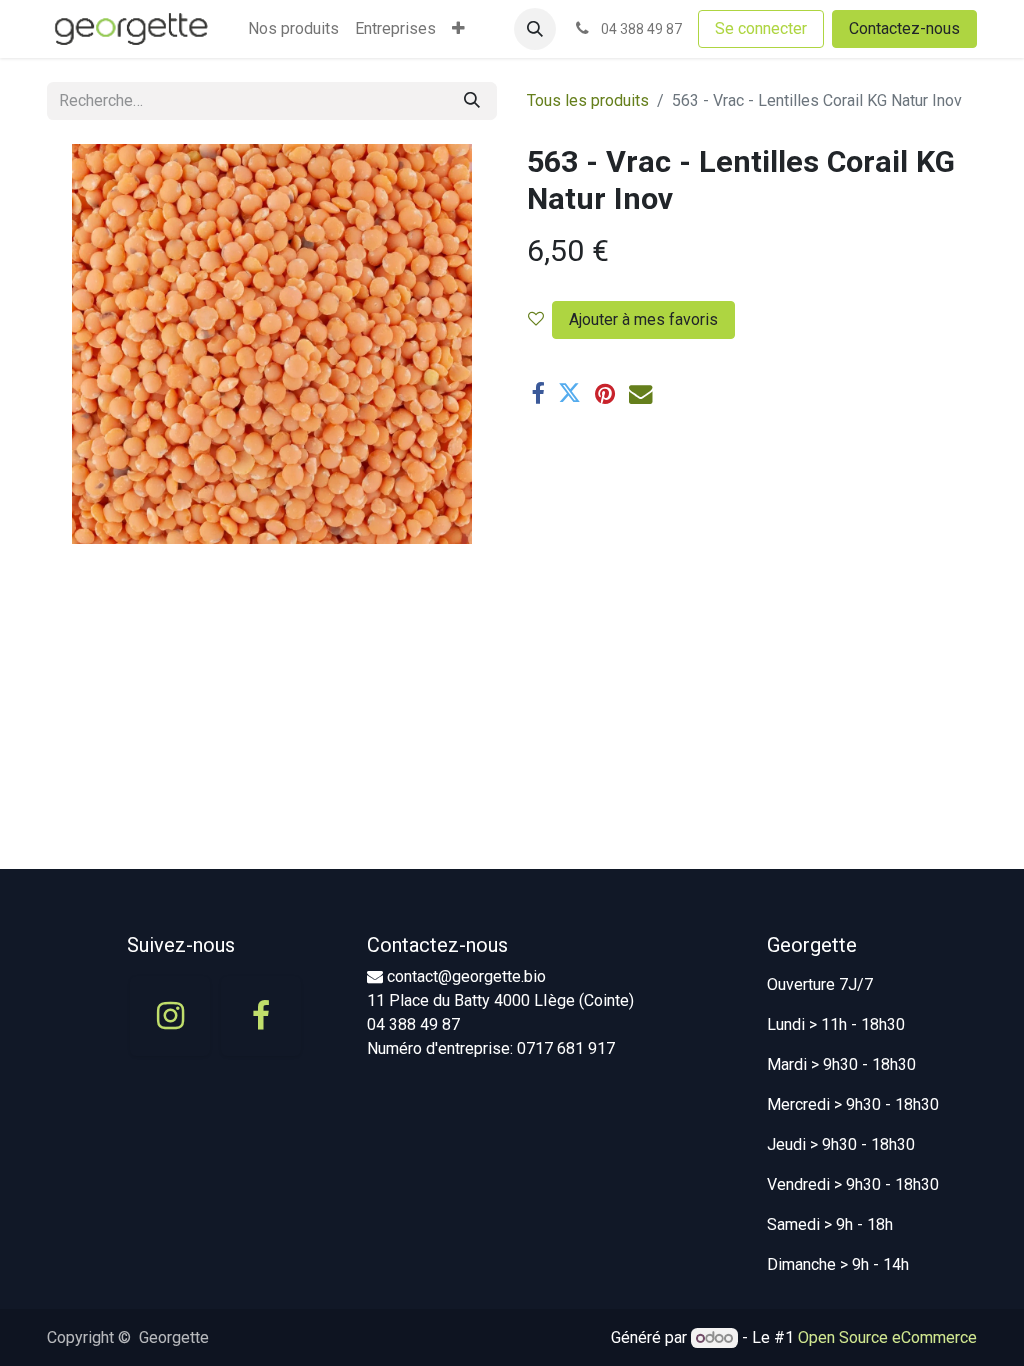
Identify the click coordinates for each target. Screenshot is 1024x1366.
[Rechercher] (472, 101)
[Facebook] (537, 393)
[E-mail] (640, 393)
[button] (535, 29)
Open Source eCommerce (887, 1337)
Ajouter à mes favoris (643, 319)
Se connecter (761, 28)
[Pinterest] (605, 393)
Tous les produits (588, 100)
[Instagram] (170, 1016)
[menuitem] (293, 29)
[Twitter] (569, 393)
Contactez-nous (904, 28)
